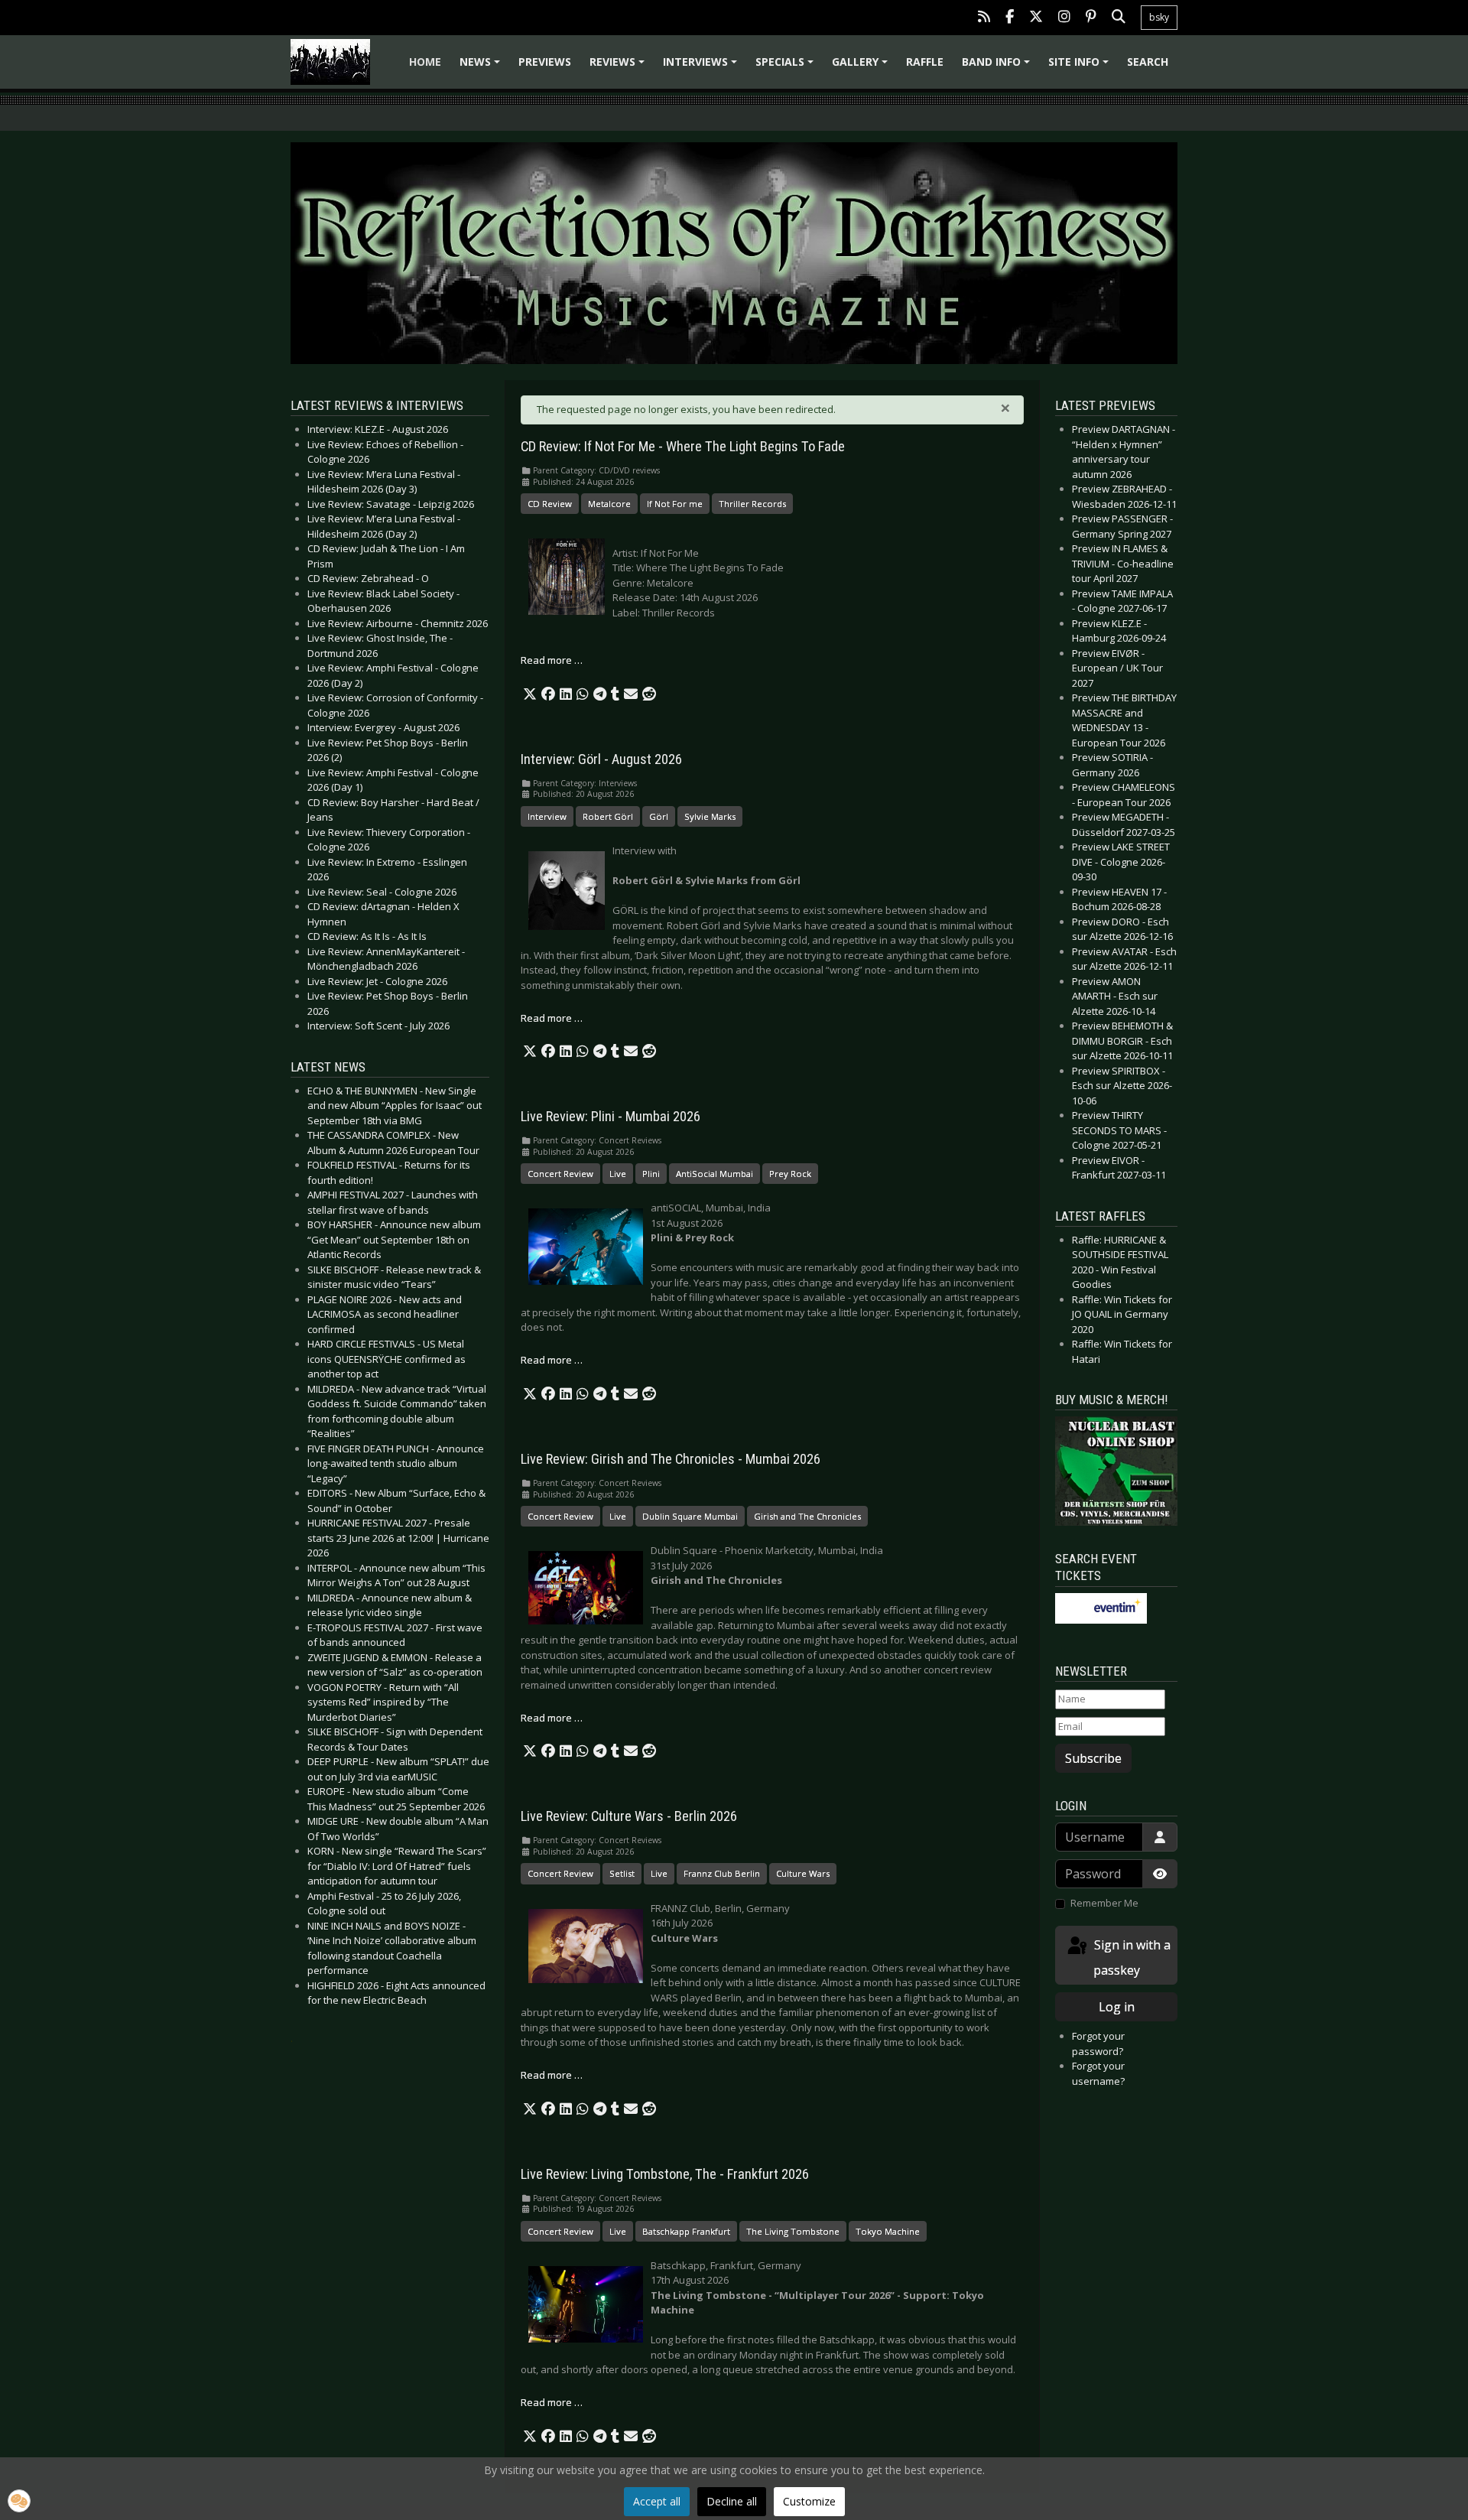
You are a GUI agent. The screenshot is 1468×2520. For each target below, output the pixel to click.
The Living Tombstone (793, 2231)
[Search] (1119, 18)
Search (1148, 62)
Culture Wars (803, 1873)
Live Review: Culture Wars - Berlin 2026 (629, 1816)
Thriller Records (752, 504)
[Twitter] (1036, 18)
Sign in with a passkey (1131, 1957)
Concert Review (560, 1174)
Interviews (702, 67)
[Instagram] (1064, 18)
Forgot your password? (1098, 2044)
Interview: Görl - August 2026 (601, 759)
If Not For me (675, 504)
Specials (787, 67)
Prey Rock (790, 1174)
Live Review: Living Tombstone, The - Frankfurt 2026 (665, 2174)
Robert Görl (608, 816)
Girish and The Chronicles (807, 1516)
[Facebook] (1010, 18)
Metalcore (609, 504)
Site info (1081, 67)
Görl (659, 816)
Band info (998, 67)
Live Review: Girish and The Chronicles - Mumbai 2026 (671, 1459)
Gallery (862, 67)
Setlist (622, 1873)
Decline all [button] (732, 2501)
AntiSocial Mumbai (715, 1174)
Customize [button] (809, 2501)
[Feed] (984, 18)
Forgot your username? (1098, 2073)
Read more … (552, 660)
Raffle (925, 62)
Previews (545, 62)
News (482, 67)
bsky (1159, 17)
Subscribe (1093, 1758)
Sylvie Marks (710, 816)
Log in (1117, 2007)
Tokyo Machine (888, 2231)
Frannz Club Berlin (722, 1873)
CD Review (550, 504)
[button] (530, 694)
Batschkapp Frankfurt (686, 2231)
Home (425, 62)
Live (618, 1174)
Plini (651, 1174)
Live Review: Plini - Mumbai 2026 (611, 1117)
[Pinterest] (1091, 18)
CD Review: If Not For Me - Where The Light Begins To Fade (683, 447)
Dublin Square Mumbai (690, 1516)
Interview (547, 816)
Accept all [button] (657, 2501)
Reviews (619, 67)
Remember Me (1104, 1903)
